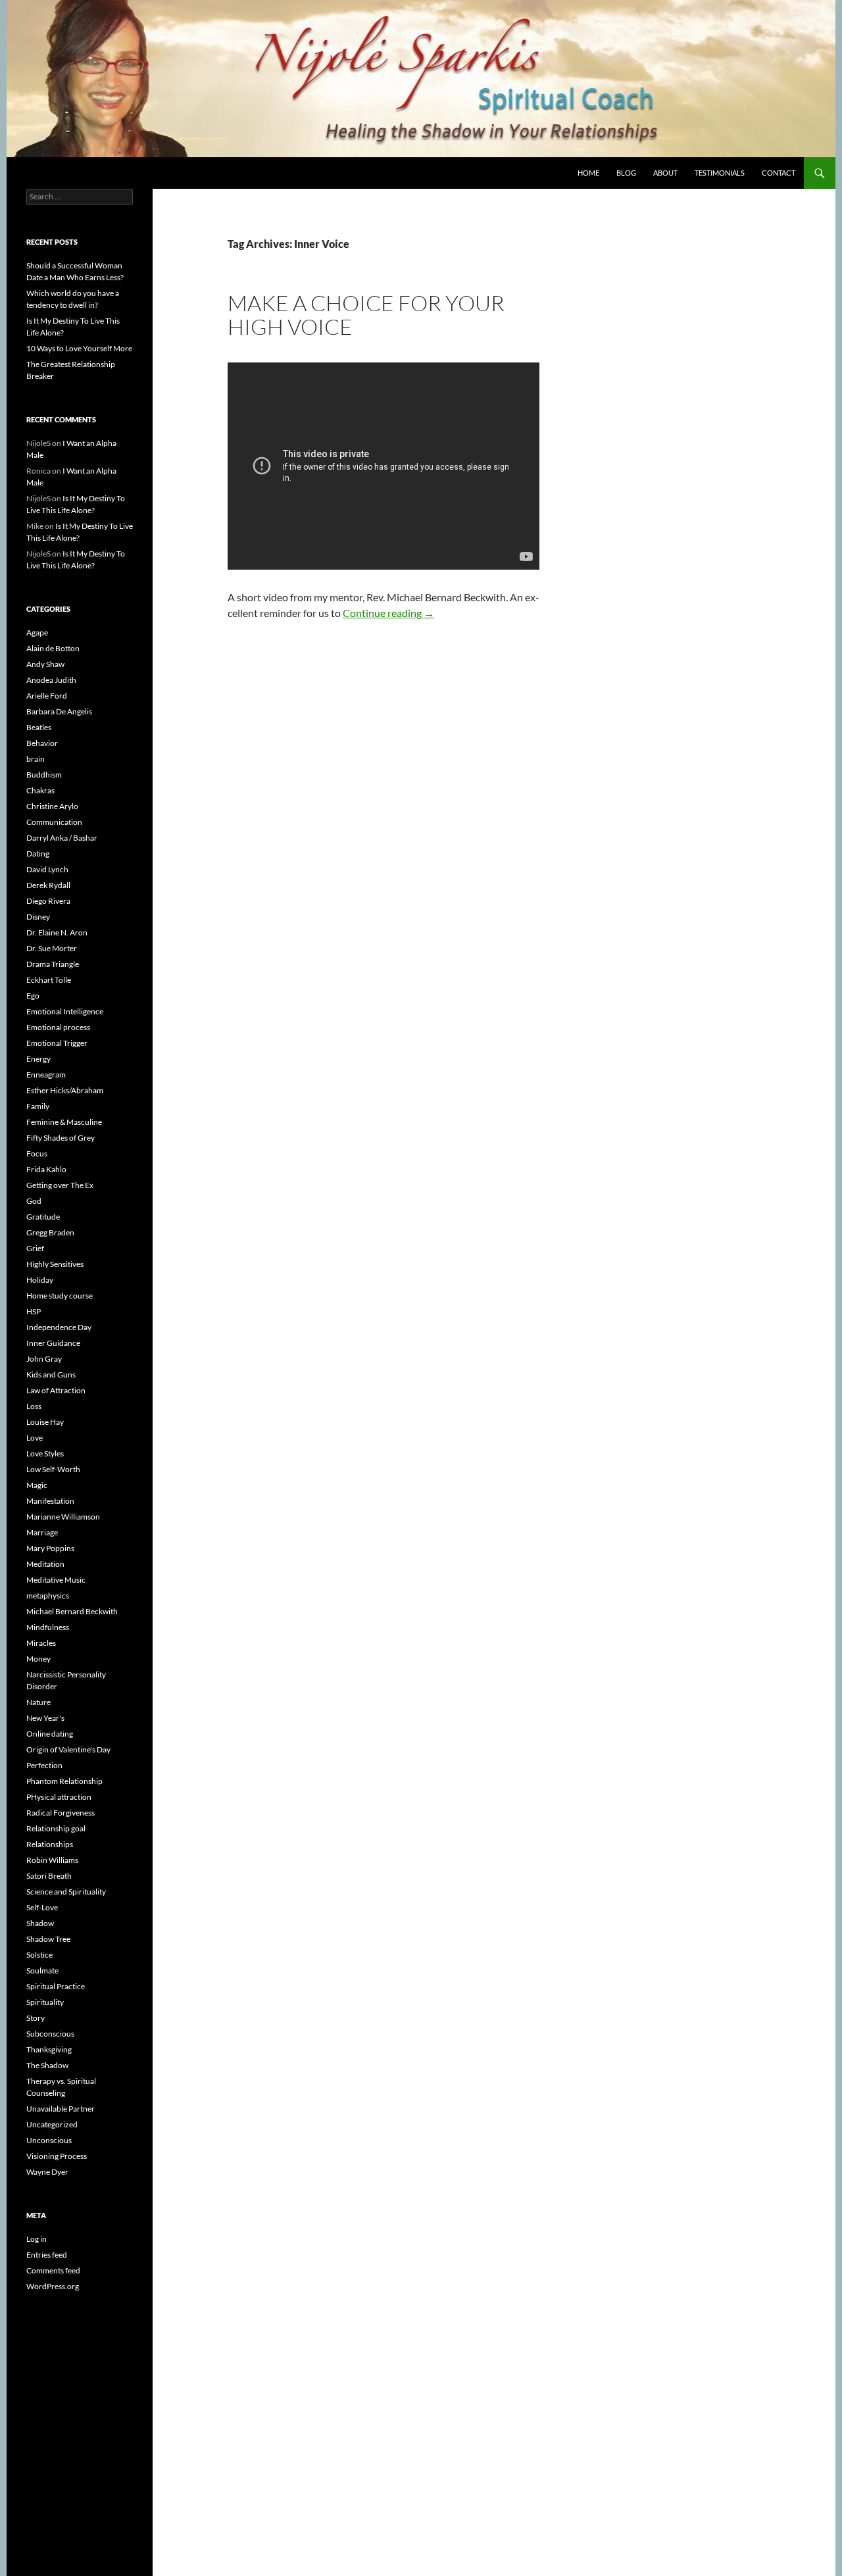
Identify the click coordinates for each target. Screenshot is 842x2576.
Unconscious (49, 2140)
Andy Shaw (45, 664)
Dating (38, 854)
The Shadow (47, 2065)
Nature (38, 1702)
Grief (35, 1248)
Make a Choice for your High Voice (366, 315)
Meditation (45, 1564)
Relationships (50, 1844)
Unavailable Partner (61, 2109)
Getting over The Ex (60, 1185)
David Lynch (47, 869)
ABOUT (665, 173)
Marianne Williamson (63, 1517)
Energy (38, 1059)
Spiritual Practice (56, 1986)
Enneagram (46, 1075)
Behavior (42, 743)
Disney (38, 917)
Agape (37, 632)
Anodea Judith (51, 680)
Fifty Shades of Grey (61, 1138)
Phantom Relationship (64, 1781)
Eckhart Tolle (49, 980)
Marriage (42, 1532)
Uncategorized (52, 2124)
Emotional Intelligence (65, 1011)
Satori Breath (49, 1876)
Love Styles (45, 1453)
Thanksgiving (49, 2049)
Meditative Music (56, 1580)
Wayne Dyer (47, 2172)
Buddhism (44, 775)
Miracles (41, 1643)
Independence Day (59, 1327)
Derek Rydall (48, 885)
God (34, 1201)
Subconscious (50, 2034)
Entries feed (47, 2255)
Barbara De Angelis (59, 711)
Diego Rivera (48, 901)
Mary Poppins (50, 1548)
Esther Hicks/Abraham (65, 1090)
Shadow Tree (48, 1939)
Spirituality (45, 2002)
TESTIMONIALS (720, 173)
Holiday (40, 1280)
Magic (37, 1485)
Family (38, 1106)
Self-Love (42, 1907)
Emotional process (58, 1027)
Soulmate (42, 1970)
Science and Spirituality (66, 1892)
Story (36, 2018)
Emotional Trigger (57, 1043)
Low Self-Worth (53, 1469)
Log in (37, 2239)
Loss (34, 1406)
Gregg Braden (50, 1232)
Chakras (40, 790)
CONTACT (779, 173)
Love (35, 1438)
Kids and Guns (51, 1375)
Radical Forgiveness (61, 1813)
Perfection (44, 1765)
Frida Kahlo (46, 1169)
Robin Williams (52, 1860)
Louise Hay (45, 1422)
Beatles (39, 727)
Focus (37, 1153)
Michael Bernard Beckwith (72, 1611)
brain (36, 759)
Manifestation (50, 1501)
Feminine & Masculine (64, 1122)
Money (38, 1659)
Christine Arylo (52, 806)
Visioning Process (57, 2156)
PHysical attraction (59, 1797)
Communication (54, 822)
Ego (33, 996)
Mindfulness (48, 1627)
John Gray (44, 1359)
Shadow (40, 1923)
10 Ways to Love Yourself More (79, 348)
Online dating (50, 1734)
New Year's (45, 1718)
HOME (588, 173)
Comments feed (53, 2270)
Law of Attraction (56, 1390)
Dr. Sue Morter (52, 948)
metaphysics (48, 1596)
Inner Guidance (53, 1343)
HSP (34, 1311)
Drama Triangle (53, 964)
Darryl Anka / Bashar (62, 838)
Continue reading (388, 613)
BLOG (626, 173)
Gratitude (43, 1217)
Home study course (60, 1296)
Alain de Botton (53, 648)
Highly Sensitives (55, 1264)
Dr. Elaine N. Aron (57, 932)
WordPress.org (53, 2286)
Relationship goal (56, 1828)
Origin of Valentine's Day (68, 1749)
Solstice (39, 1955)
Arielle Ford (47, 696)
